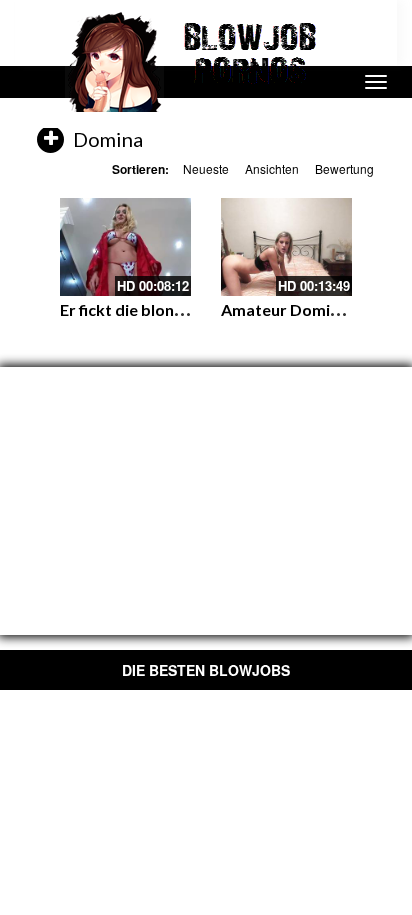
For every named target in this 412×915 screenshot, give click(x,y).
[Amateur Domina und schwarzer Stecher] (286, 247)
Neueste (206, 168)
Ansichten (272, 168)
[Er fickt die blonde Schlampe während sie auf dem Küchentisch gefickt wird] (125, 247)
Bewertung (344, 168)
